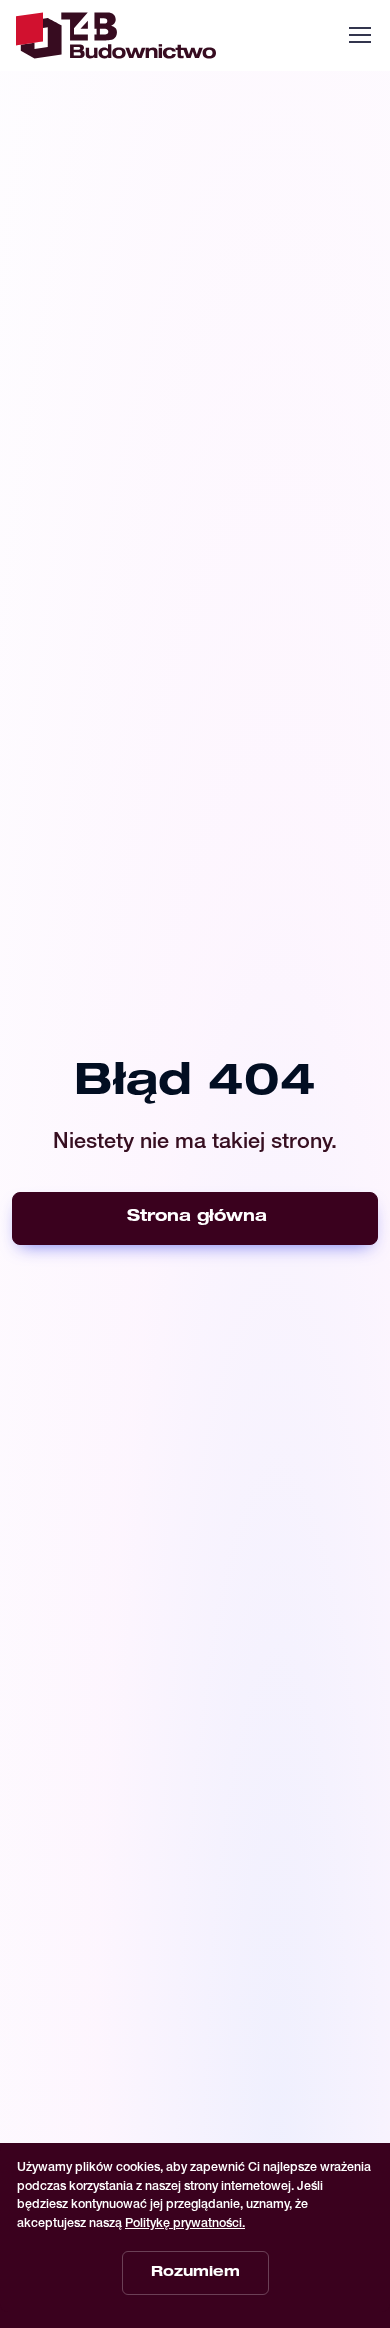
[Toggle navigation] (359, 35)
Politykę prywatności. (185, 2224)
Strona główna (197, 1218)
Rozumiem (195, 2273)
